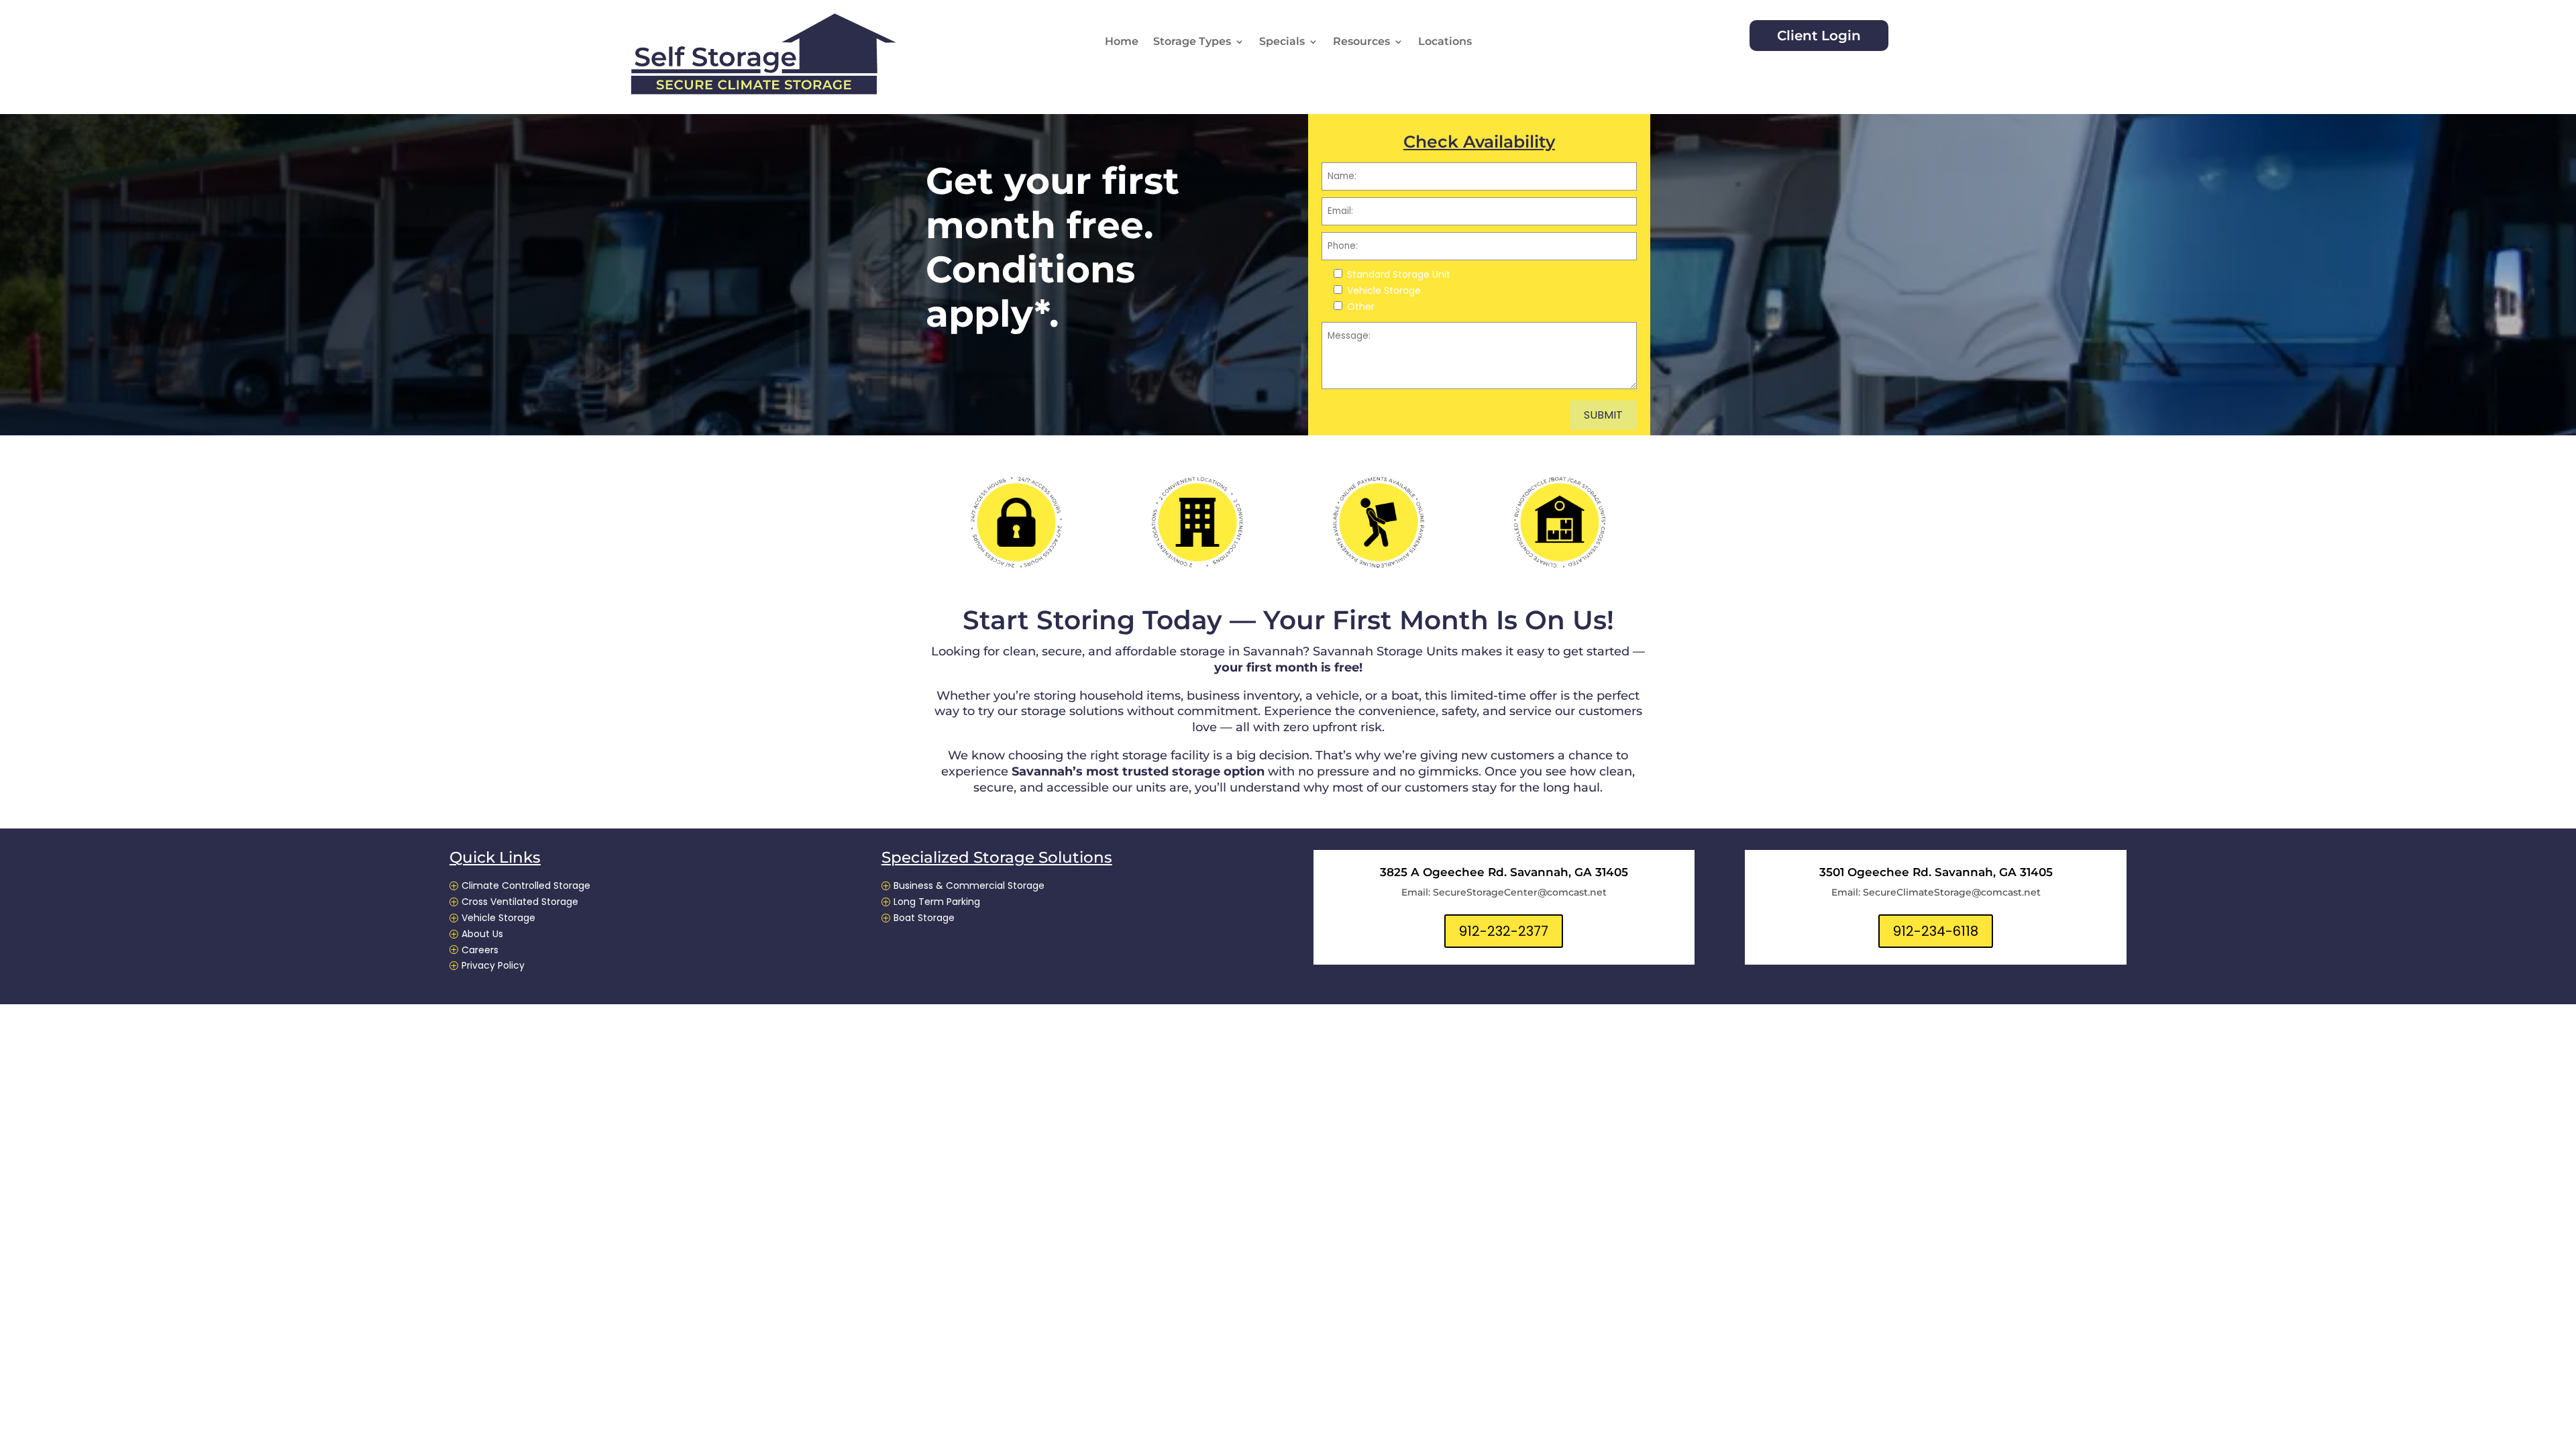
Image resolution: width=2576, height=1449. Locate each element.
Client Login (1819, 36)
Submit (1603, 415)
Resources (1361, 42)
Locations (1445, 42)
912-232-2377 (1504, 931)
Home (1122, 42)
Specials (1282, 42)
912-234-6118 (1936, 931)
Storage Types (1192, 42)
